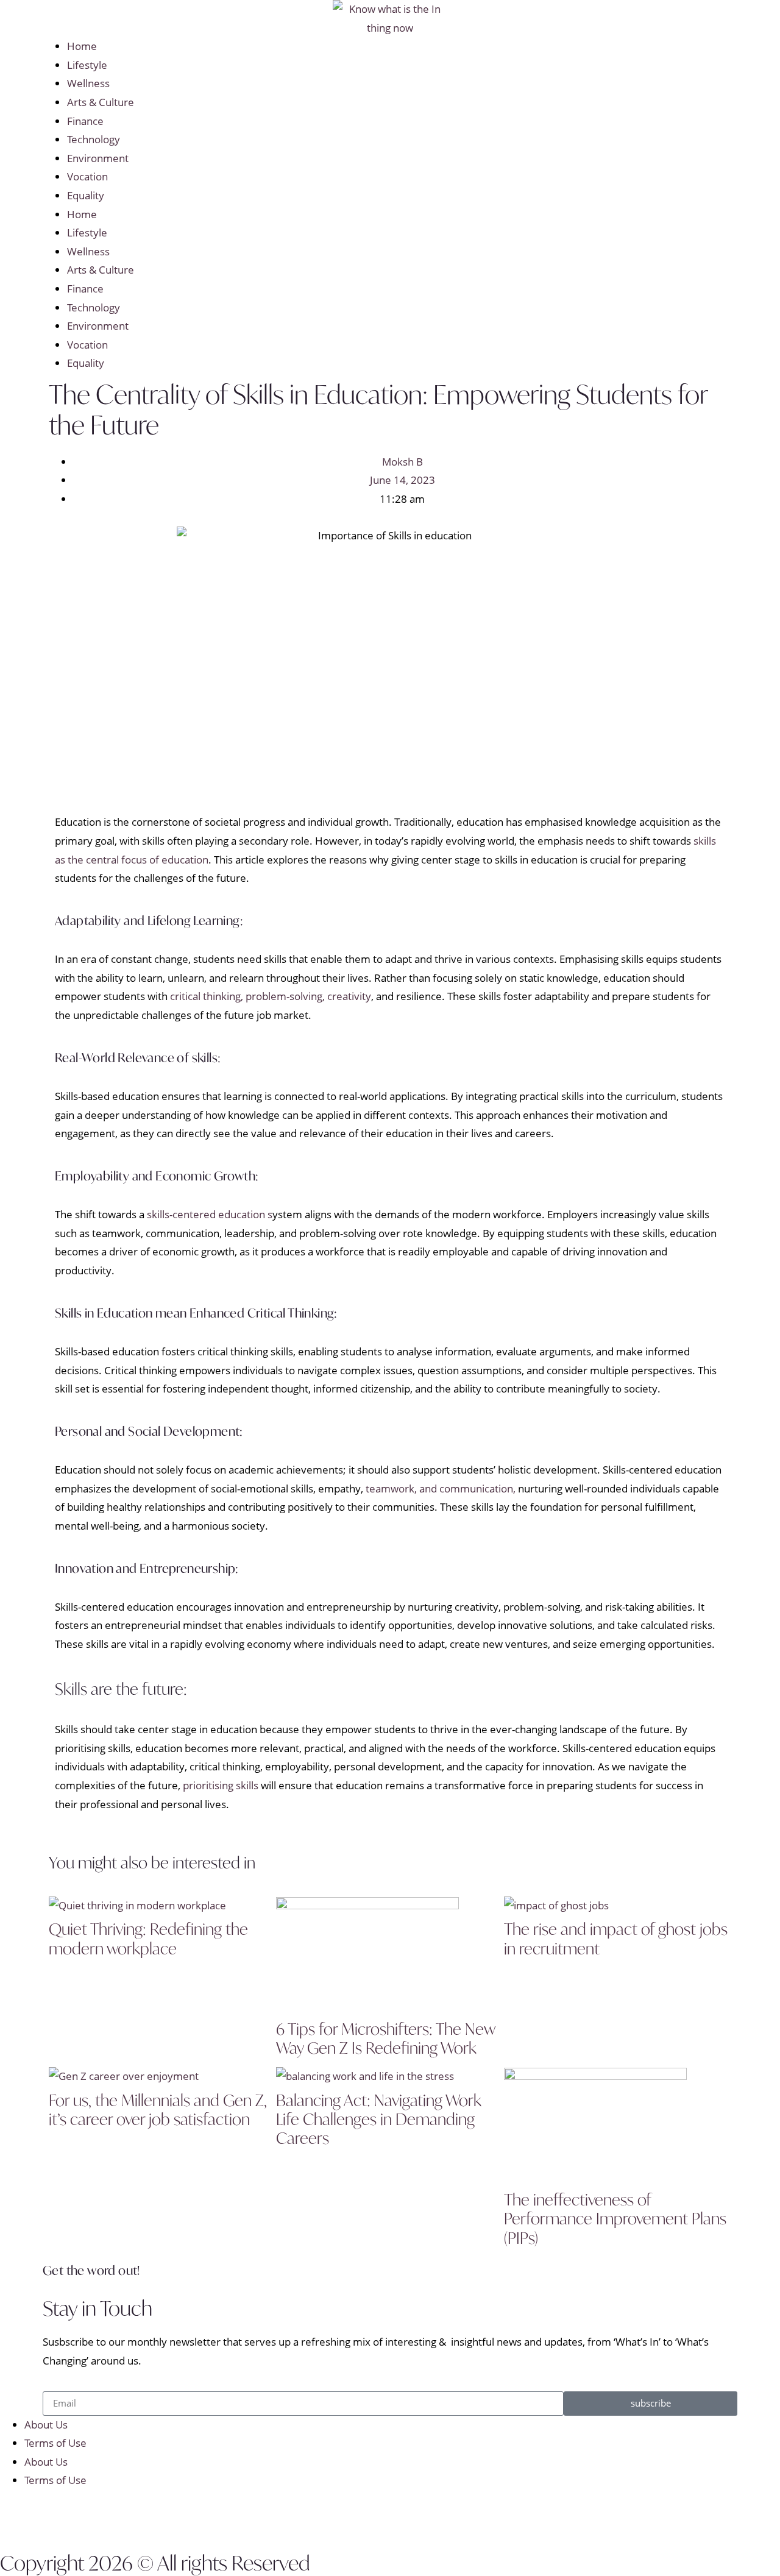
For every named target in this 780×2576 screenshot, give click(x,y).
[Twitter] (48, 2517)
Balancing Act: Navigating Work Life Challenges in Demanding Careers (379, 2119)
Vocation (87, 176)
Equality (86, 195)
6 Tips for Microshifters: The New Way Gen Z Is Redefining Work (385, 2038)
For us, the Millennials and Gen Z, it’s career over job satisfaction (158, 2109)
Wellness (88, 83)
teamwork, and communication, (441, 1488)
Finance (85, 121)
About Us (46, 2425)
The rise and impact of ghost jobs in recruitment (616, 1938)
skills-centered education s (210, 1214)
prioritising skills (222, 1785)
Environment (98, 158)
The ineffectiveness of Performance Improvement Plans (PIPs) (615, 2218)
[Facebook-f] (15, 2517)
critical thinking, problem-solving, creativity (271, 996)
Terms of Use (55, 2443)
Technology (94, 139)
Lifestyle (87, 65)
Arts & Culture (101, 102)
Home (82, 46)
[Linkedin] (114, 2517)
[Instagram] (81, 2517)
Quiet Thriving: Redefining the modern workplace (148, 1938)
